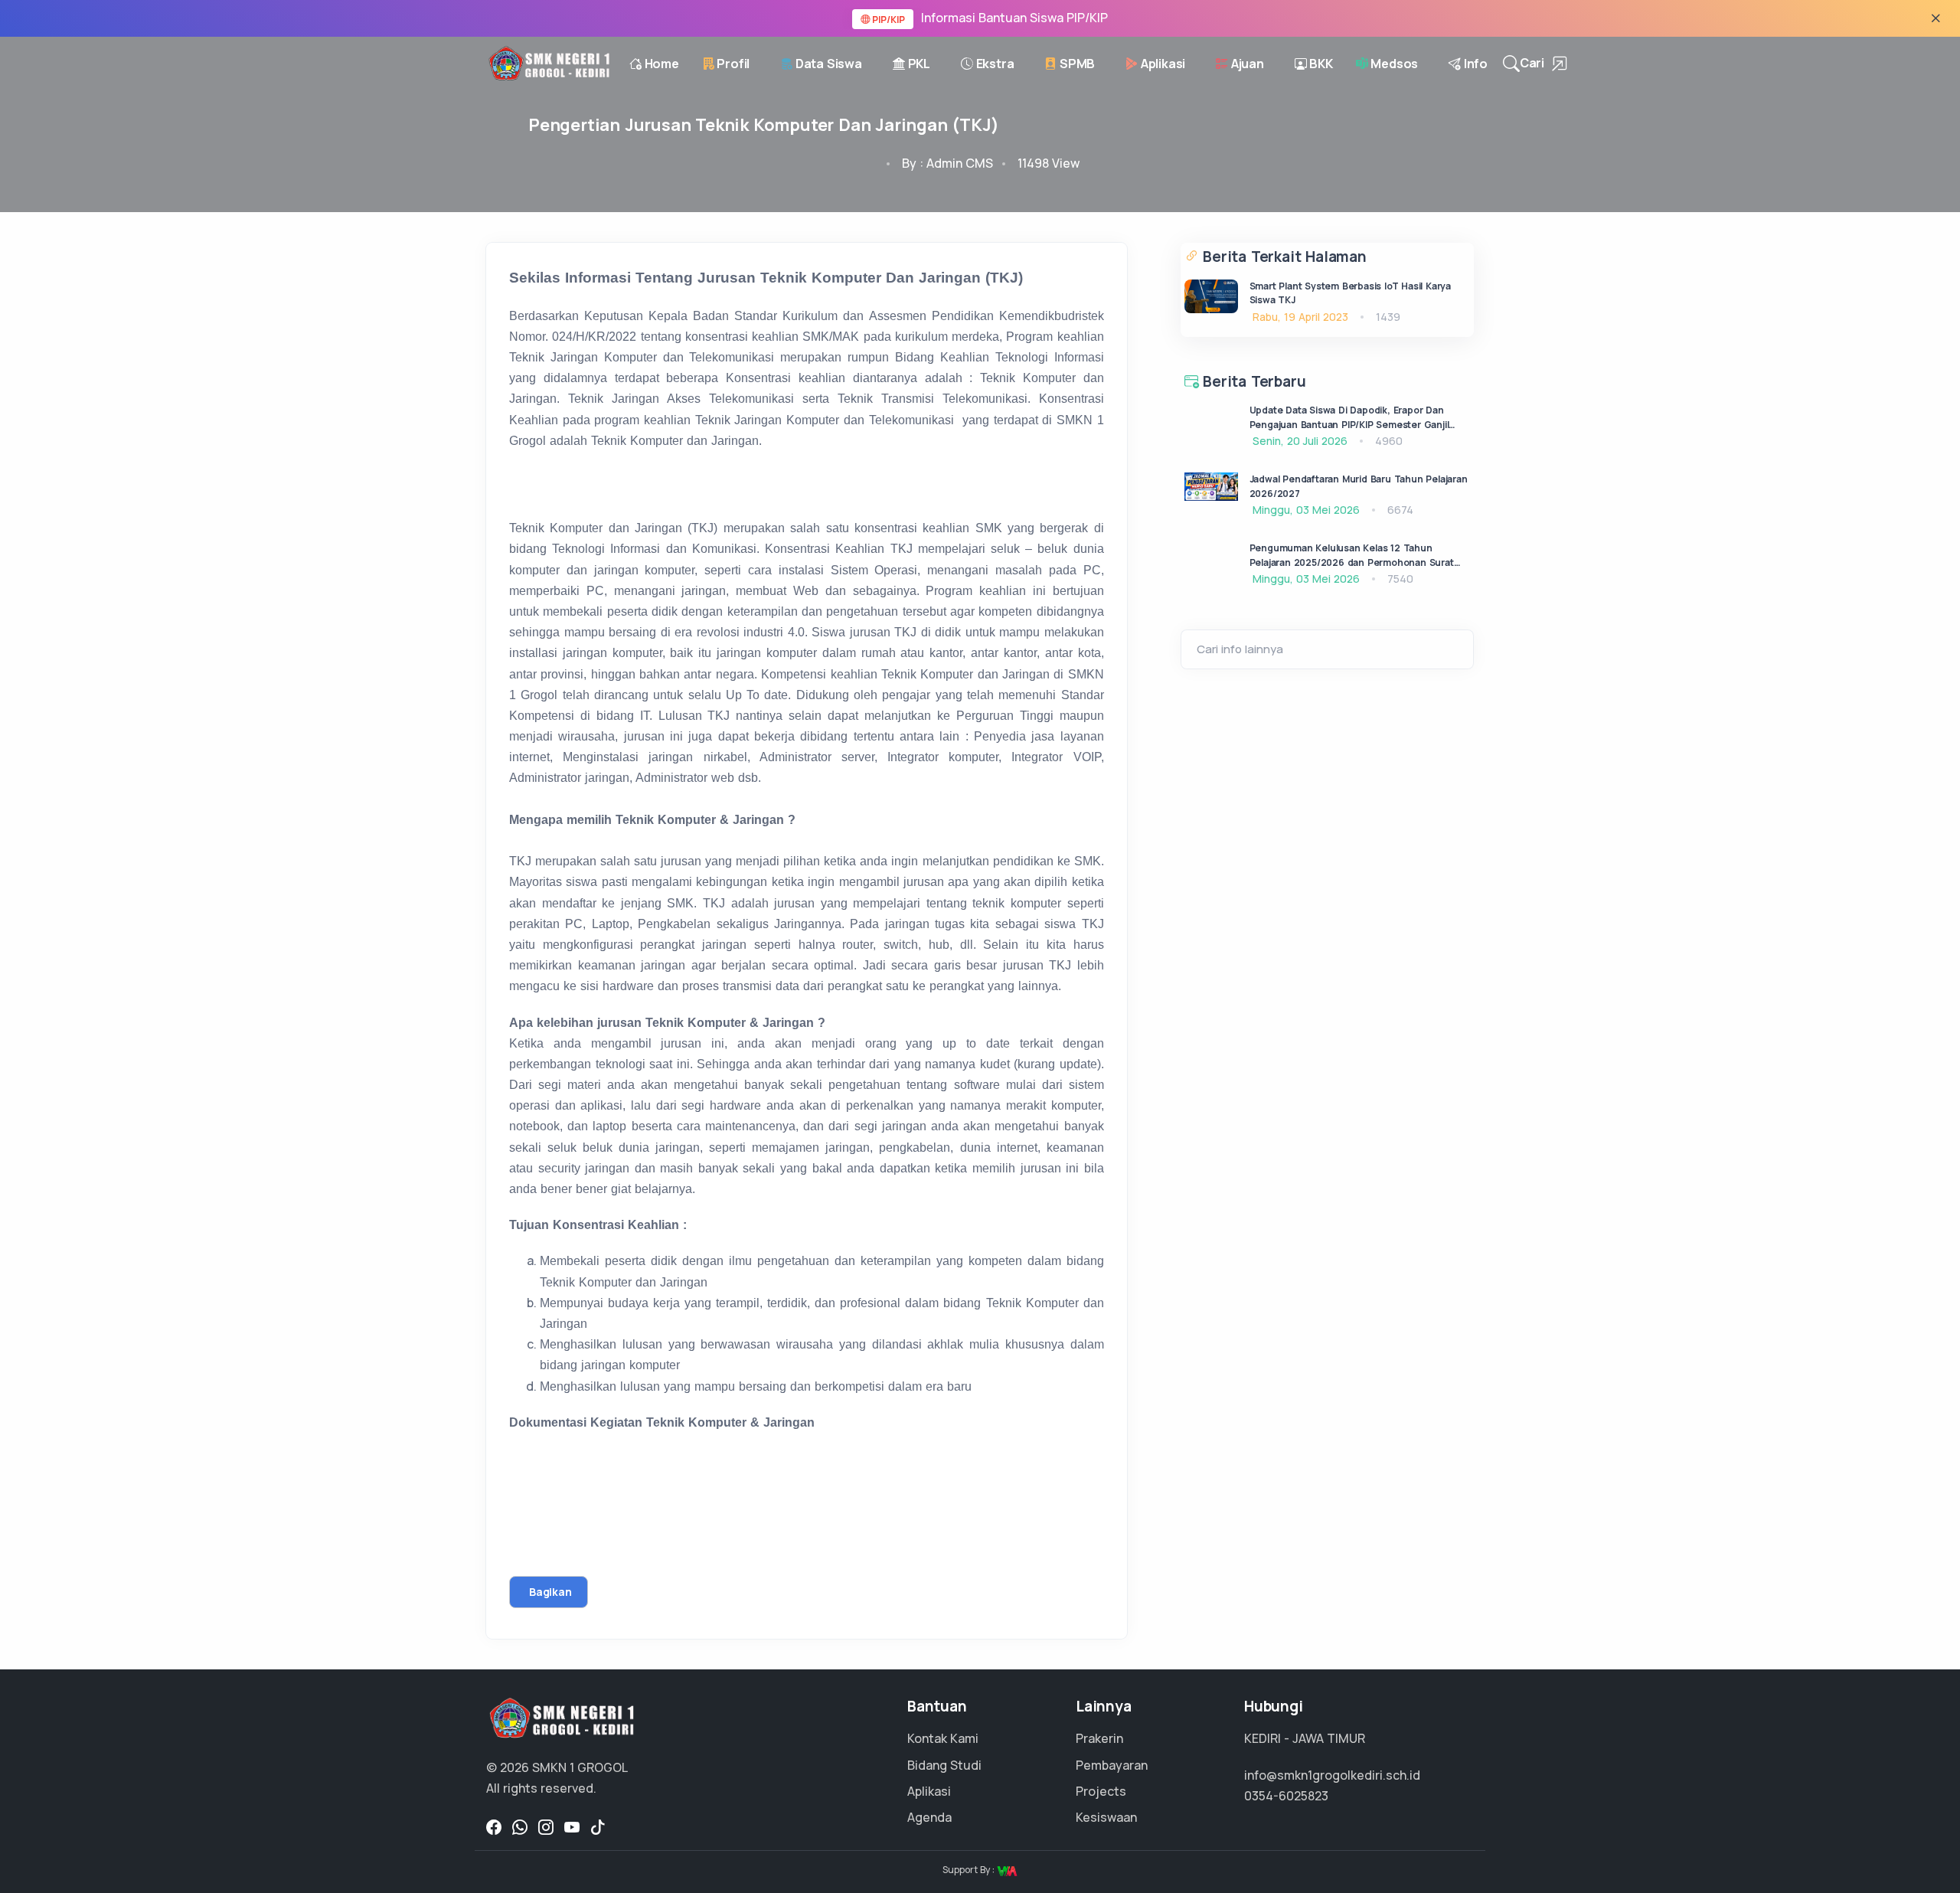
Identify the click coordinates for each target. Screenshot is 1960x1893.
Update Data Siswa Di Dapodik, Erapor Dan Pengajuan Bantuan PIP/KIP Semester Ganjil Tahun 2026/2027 (1349, 424)
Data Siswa (827, 64)
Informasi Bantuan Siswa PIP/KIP (989, 18)
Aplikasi (1161, 64)
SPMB (1076, 64)
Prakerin (1099, 1738)
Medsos (1393, 64)
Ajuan (1246, 64)
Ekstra (994, 64)
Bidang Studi (944, 1765)
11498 (1049, 163)
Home (660, 64)
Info (1474, 64)
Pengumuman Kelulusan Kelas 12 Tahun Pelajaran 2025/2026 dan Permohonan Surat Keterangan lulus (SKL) (1352, 562)
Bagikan (550, 1592)
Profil (732, 64)
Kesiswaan (1106, 1817)
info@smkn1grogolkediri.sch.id (1332, 1775)
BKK (1320, 64)
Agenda (929, 1817)
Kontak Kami (943, 1738)
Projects (1101, 1791)
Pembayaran (1112, 1765)
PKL (918, 64)
